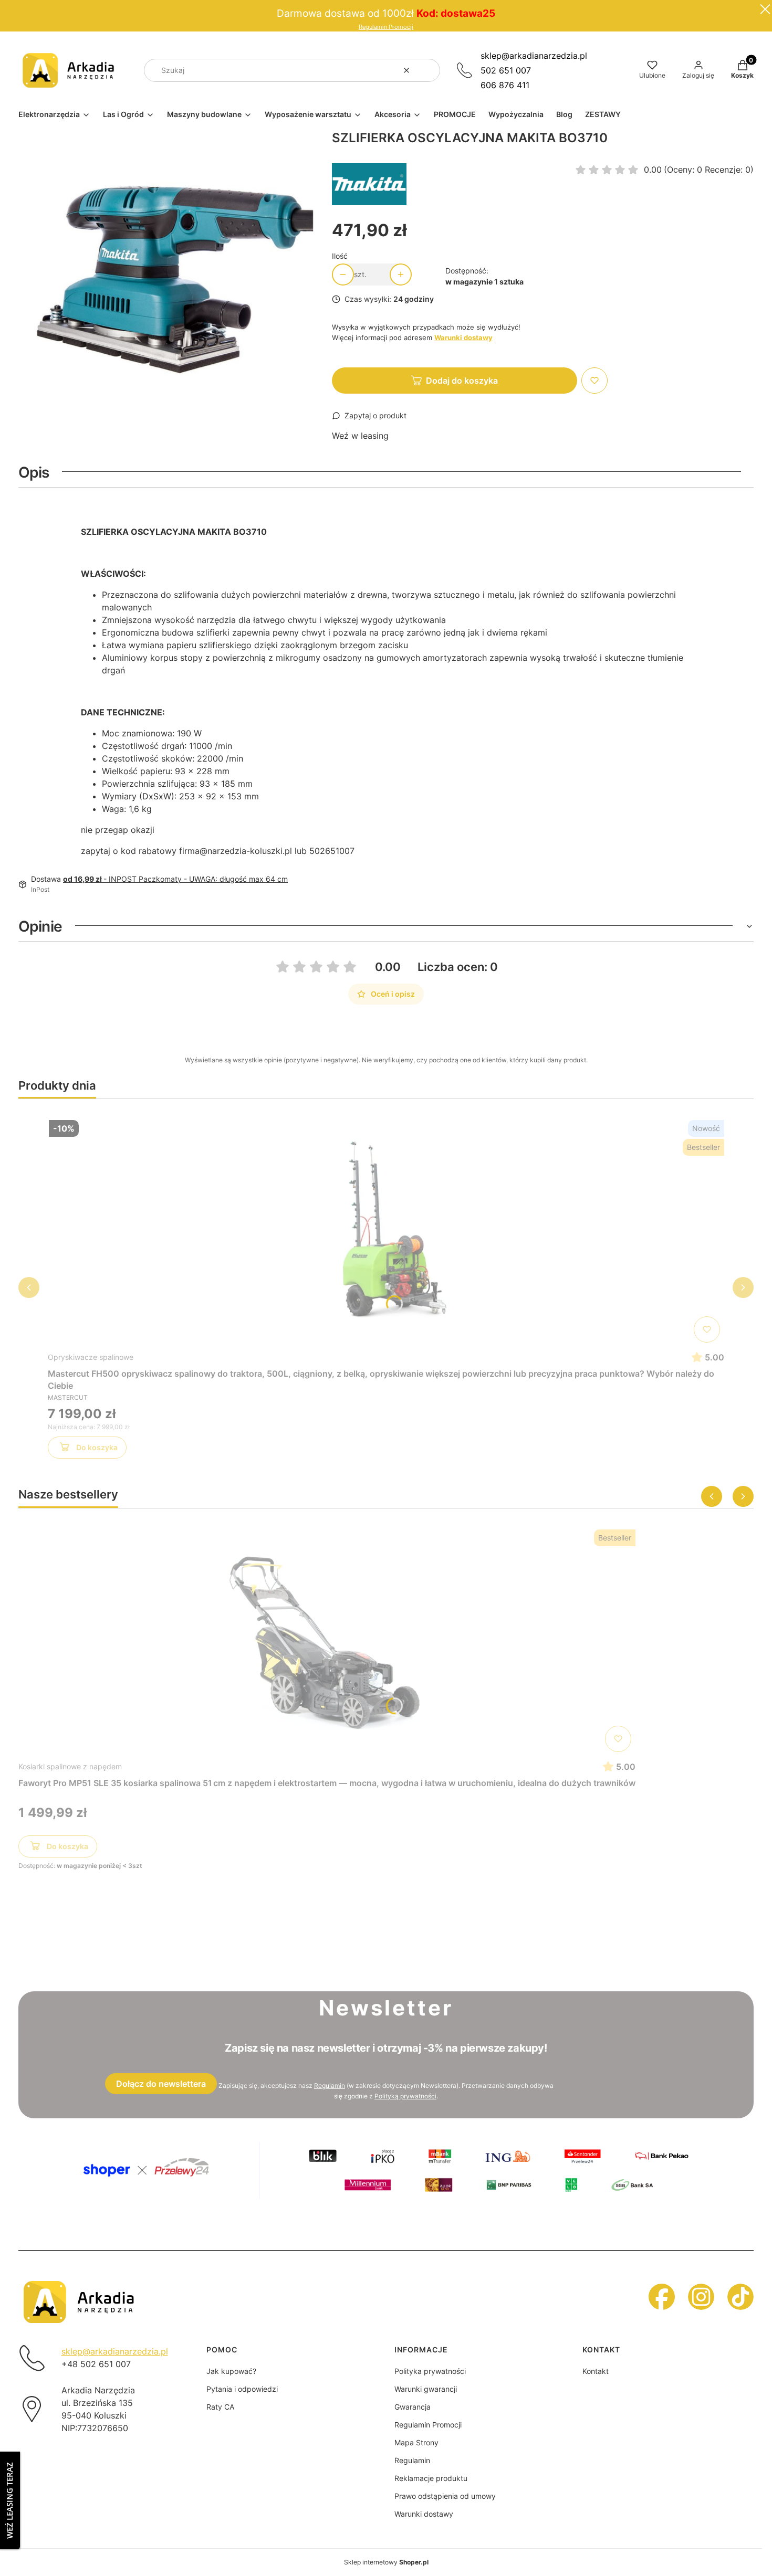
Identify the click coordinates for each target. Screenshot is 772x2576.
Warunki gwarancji (426, 2389)
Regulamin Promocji (386, 27)
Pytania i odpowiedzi (242, 2389)
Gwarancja (413, 2407)
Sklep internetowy (386, 2562)
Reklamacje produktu (431, 2478)
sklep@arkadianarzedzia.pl (534, 56)
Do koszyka (97, 1447)
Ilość (340, 256)
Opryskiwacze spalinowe (91, 1357)
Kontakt (596, 2371)
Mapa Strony (416, 2442)
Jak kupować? (231, 2371)
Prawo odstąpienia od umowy (445, 2496)
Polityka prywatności (430, 2371)
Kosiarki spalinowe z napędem (70, 1766)
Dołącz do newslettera (161, 2084)
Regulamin (330, 2086)
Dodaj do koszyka (462, 381)
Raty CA (220, 2407)
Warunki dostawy (424, 2514)
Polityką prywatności (405, 2096)
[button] (428, 70)
